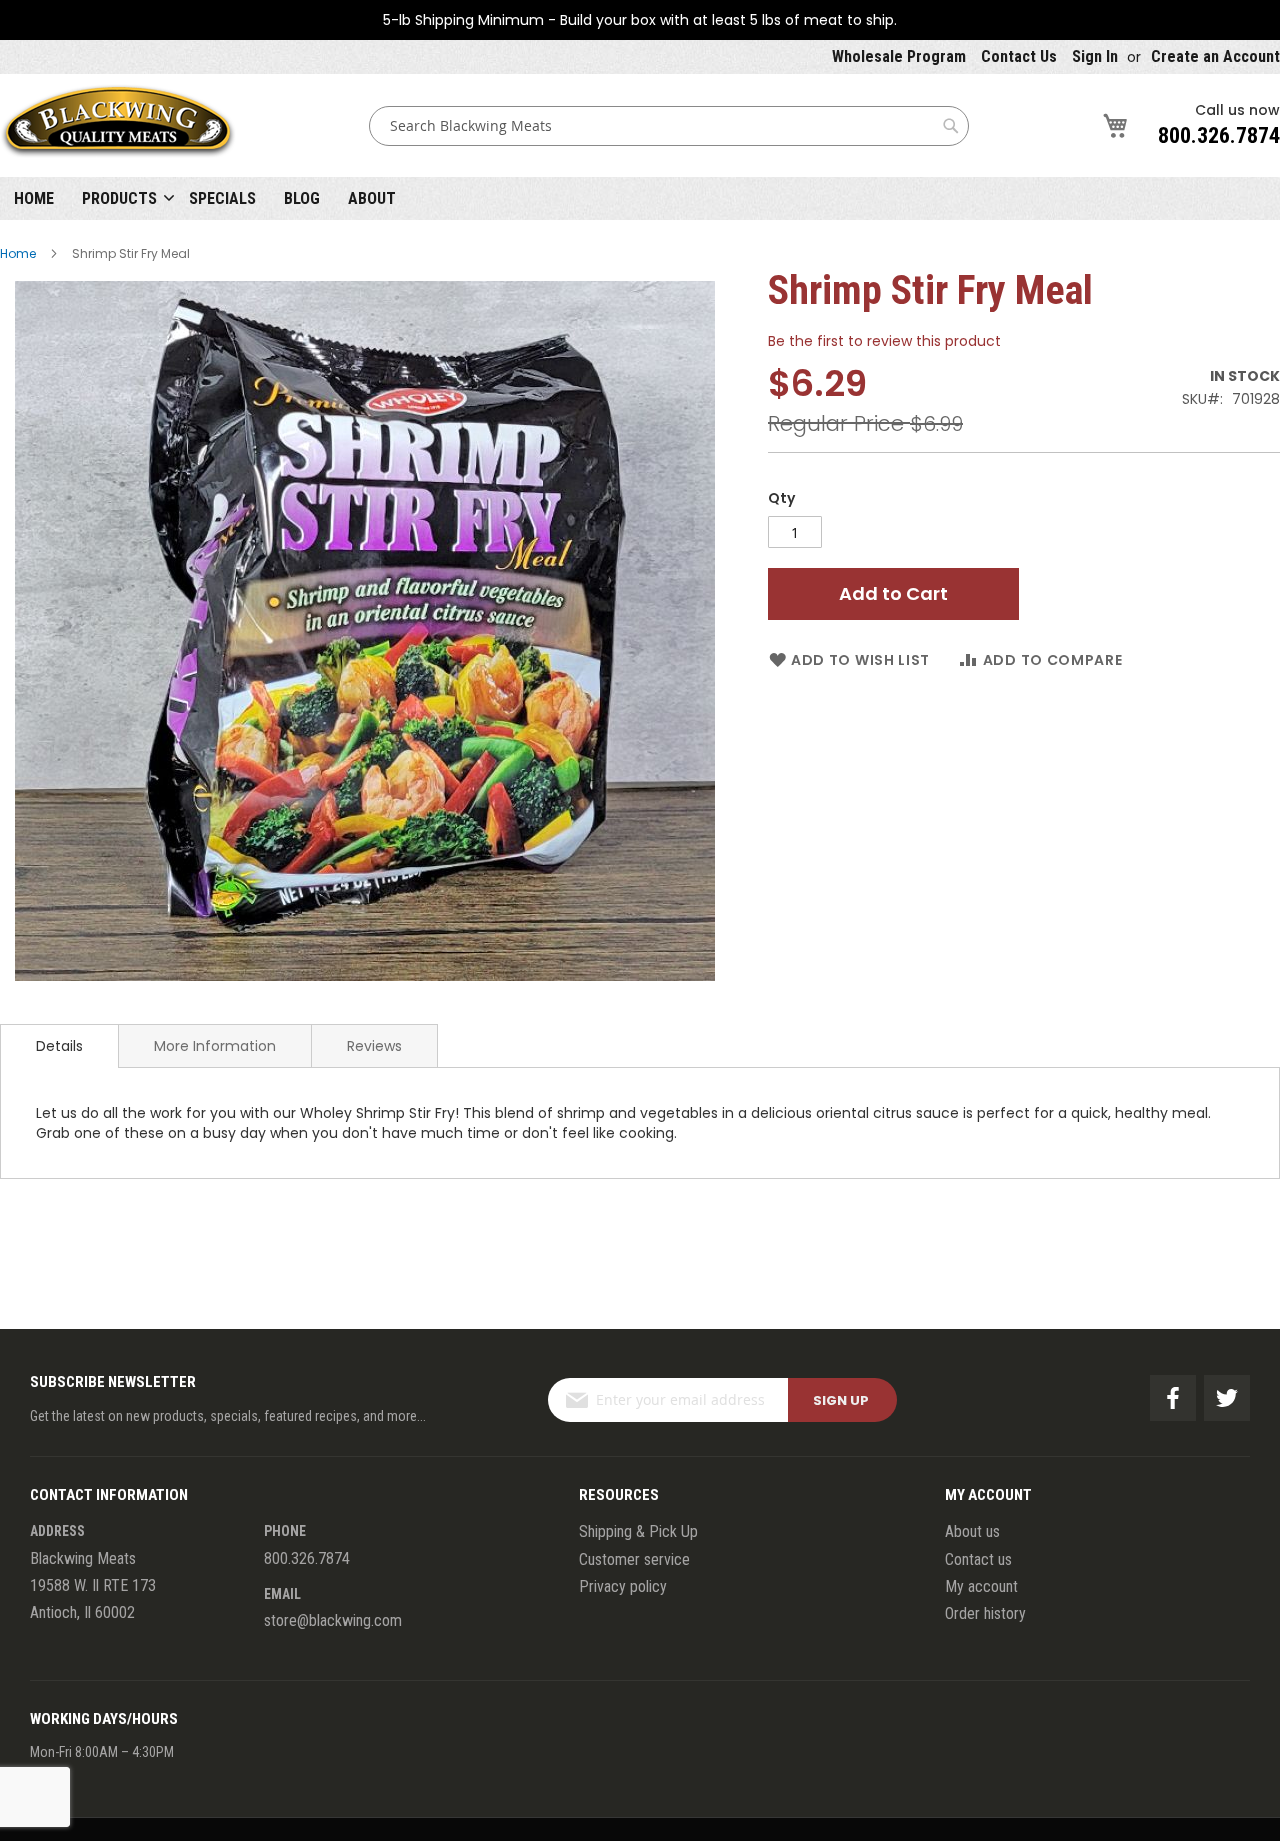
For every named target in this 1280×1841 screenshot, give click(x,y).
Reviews (374, 1046)
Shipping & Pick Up (638, 1531)
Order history (985, 1613)
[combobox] (669, 126)
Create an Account (1215, 56)
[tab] (59, 1046)
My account (981, 1586)
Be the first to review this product (884, 341)
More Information (215, 1046)
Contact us (978, 1559)
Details (59, 1046)
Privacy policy (623, 1586)
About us (972, 1531)
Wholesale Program (899, 56)
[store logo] (118, 125)
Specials (222, 198)
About (372, 198)
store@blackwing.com (333, 1620)
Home (34, 198)
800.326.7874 (1219, 135)
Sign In (1095, 56)
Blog (302, 198)
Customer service (634, 1559)
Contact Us (1019, 56)
